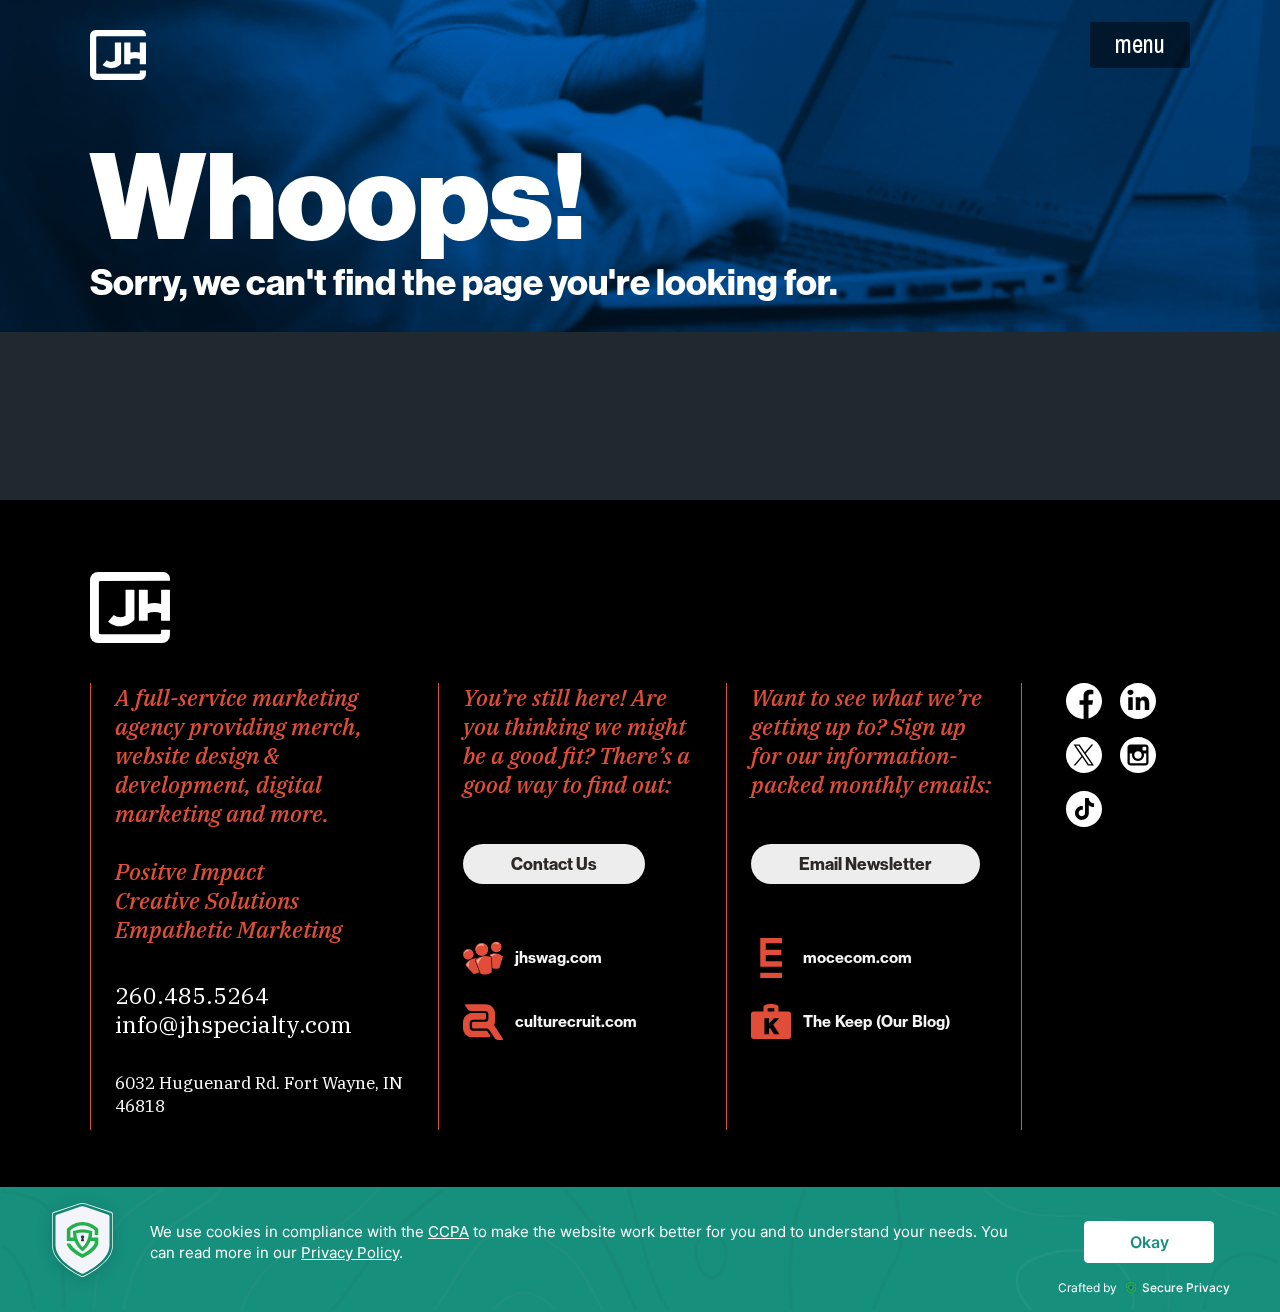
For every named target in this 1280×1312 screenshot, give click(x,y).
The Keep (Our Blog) (876, 1021)
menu (1140, 44)
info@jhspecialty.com (233, 1024)
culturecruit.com (576, 1021)
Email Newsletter (865, 864)
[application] (640, 1249)
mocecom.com (857, 957)
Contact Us (554, 864)
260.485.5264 (192, 995)
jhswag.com (558, 957)
